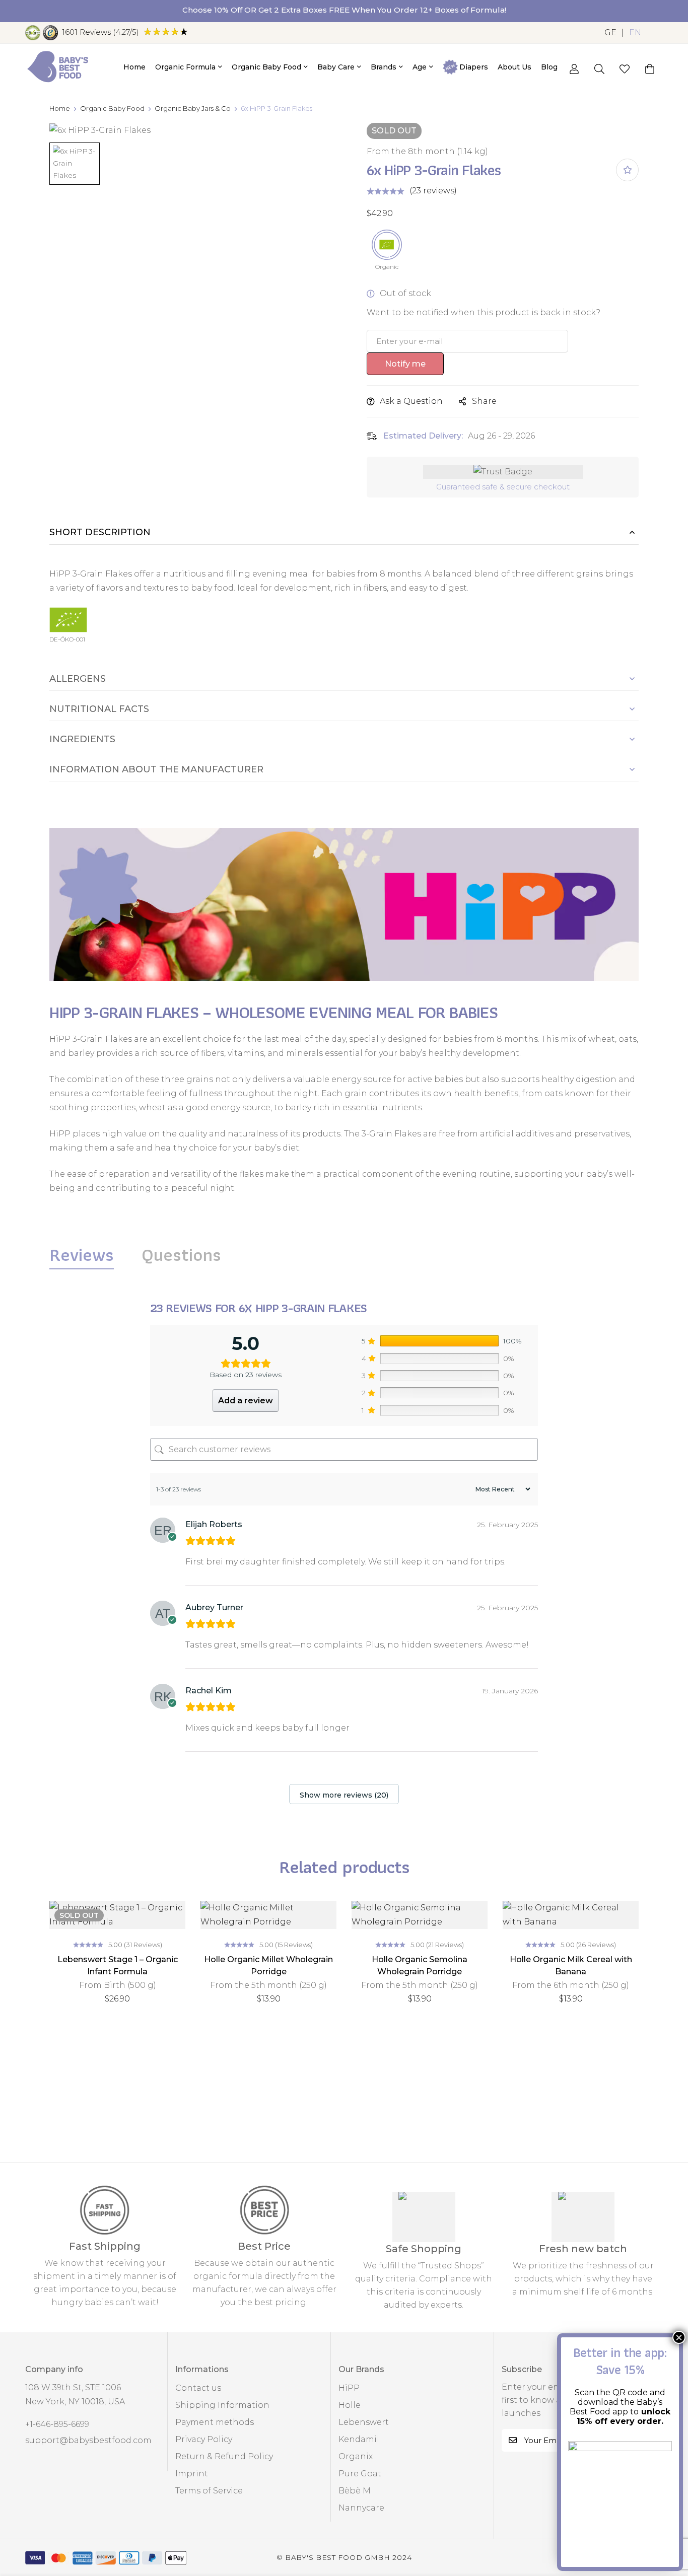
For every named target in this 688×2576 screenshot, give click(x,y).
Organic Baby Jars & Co (193, 108)
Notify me (405, 364)
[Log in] (574, 69)
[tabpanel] (344, 1555)
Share (484, 401)
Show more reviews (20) (344, 1795)
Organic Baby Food (112, 108)
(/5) (100, 32)
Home (60, 108)
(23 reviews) (433, 191)
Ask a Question (411, 401)
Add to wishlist (627, 170)
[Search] (599, 69)
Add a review (246, 1401)
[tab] (82, 1255)
